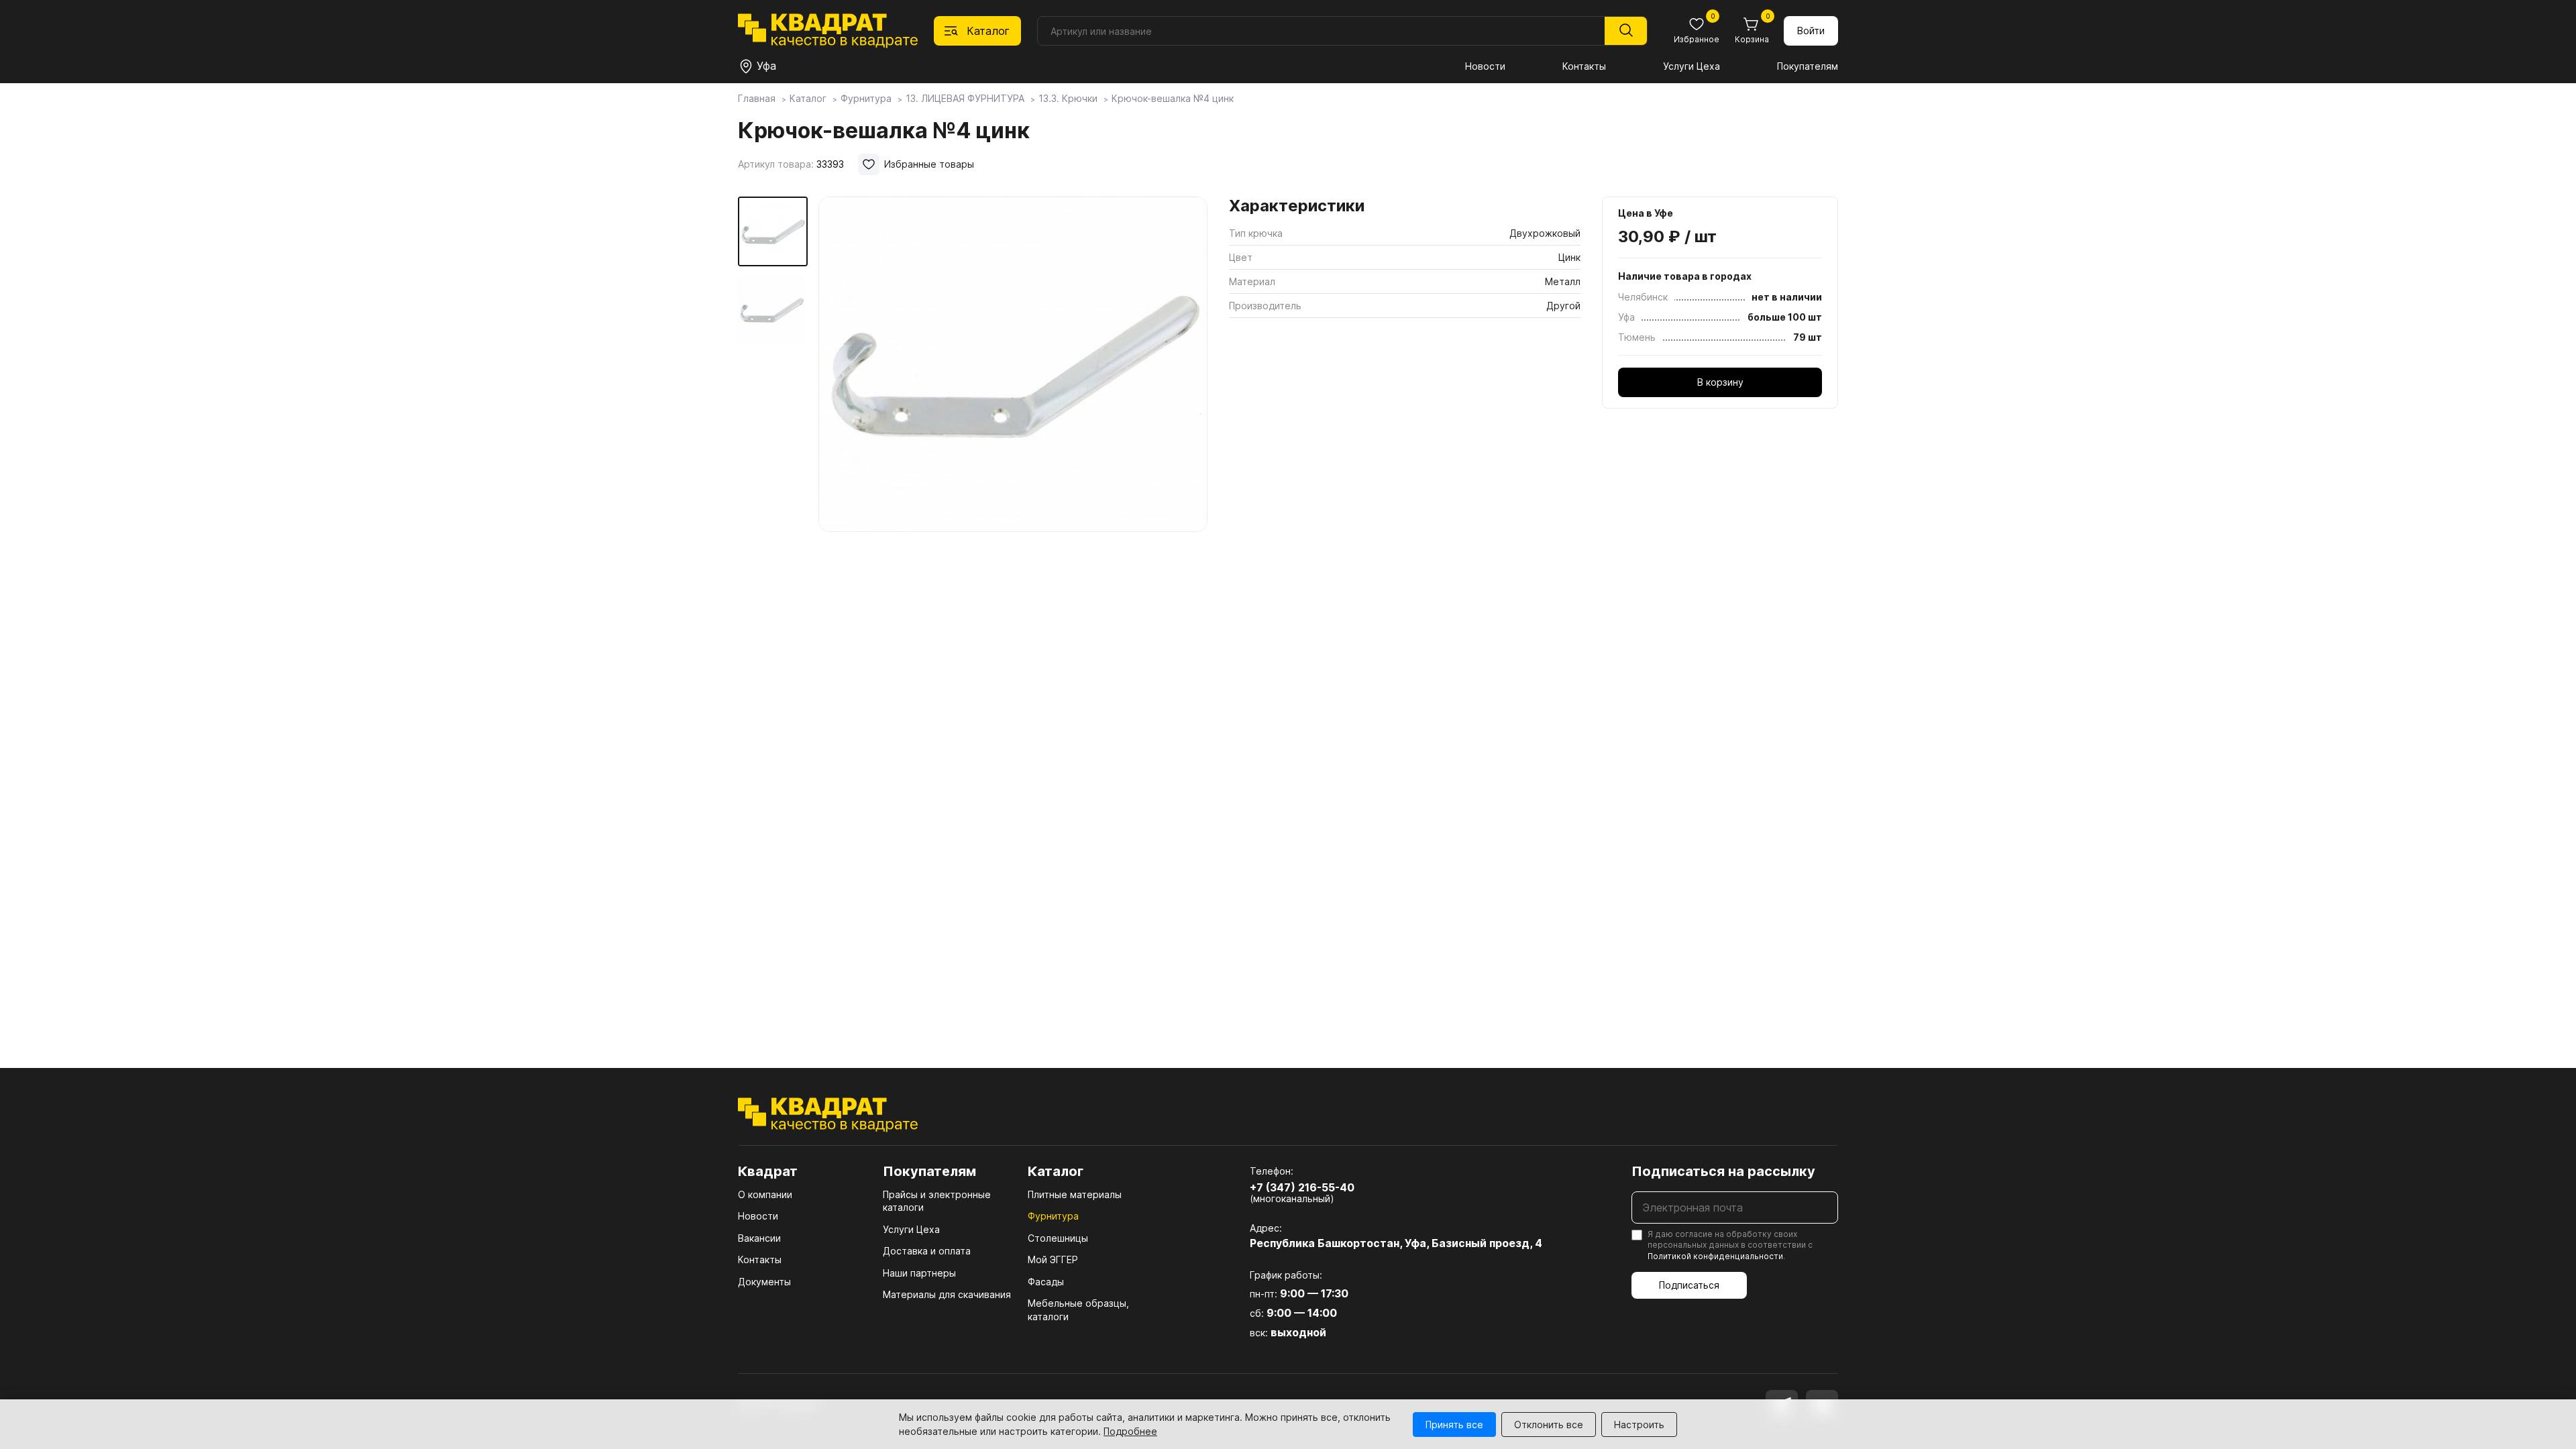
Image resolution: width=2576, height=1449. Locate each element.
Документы (764, 1282)
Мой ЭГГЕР (1053, 1259)
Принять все (1454, 1425)
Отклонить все (1549, 1425)
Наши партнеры (919, 1273)
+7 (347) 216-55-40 (1302, 1187)
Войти (1811, 31)
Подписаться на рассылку (1723, 1171)
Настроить (1639, 1425)
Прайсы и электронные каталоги (937, 1201)
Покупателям (1808, 66)
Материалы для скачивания (947, 1294)
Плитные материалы (1075, 1194)
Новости (1485, 66)
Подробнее (1130, 1431)
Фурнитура (1053, 1216)
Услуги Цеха (1692, 66)
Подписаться (1689, 1285)
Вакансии (759, 1238)
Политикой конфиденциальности (1715, 1256)
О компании (765, 1194)
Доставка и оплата (927, 1251)
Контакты (1584, 66)
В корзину (1720, 382)
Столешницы (1058, 1238)
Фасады (1046, 1282)
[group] (1013, 365)
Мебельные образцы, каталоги (1078, 1310)
